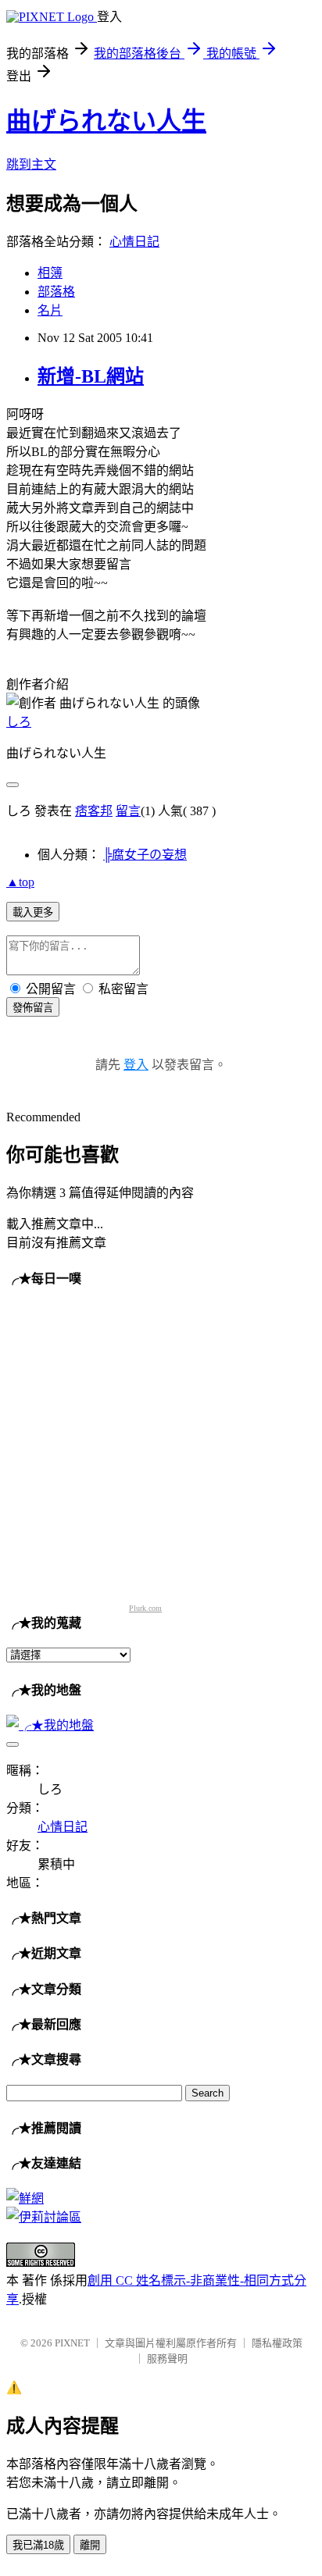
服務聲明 (167, 2359)
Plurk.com (145, 1608)
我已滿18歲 (38, 2545)
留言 (128, 811)
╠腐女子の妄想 (145, 855)
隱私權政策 (277, 2343)
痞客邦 (94, 811)
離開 (90, 2545)
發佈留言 (33, 1008)
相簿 (50, 273)
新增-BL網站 (91, 376)
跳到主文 (31, 164)
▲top (20, 882)
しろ (19, 722)
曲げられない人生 (106, 121)
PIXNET (72, 2343)
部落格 (56, 292)
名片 (50, 310)
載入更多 (33, 912)
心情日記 (134, 242)
